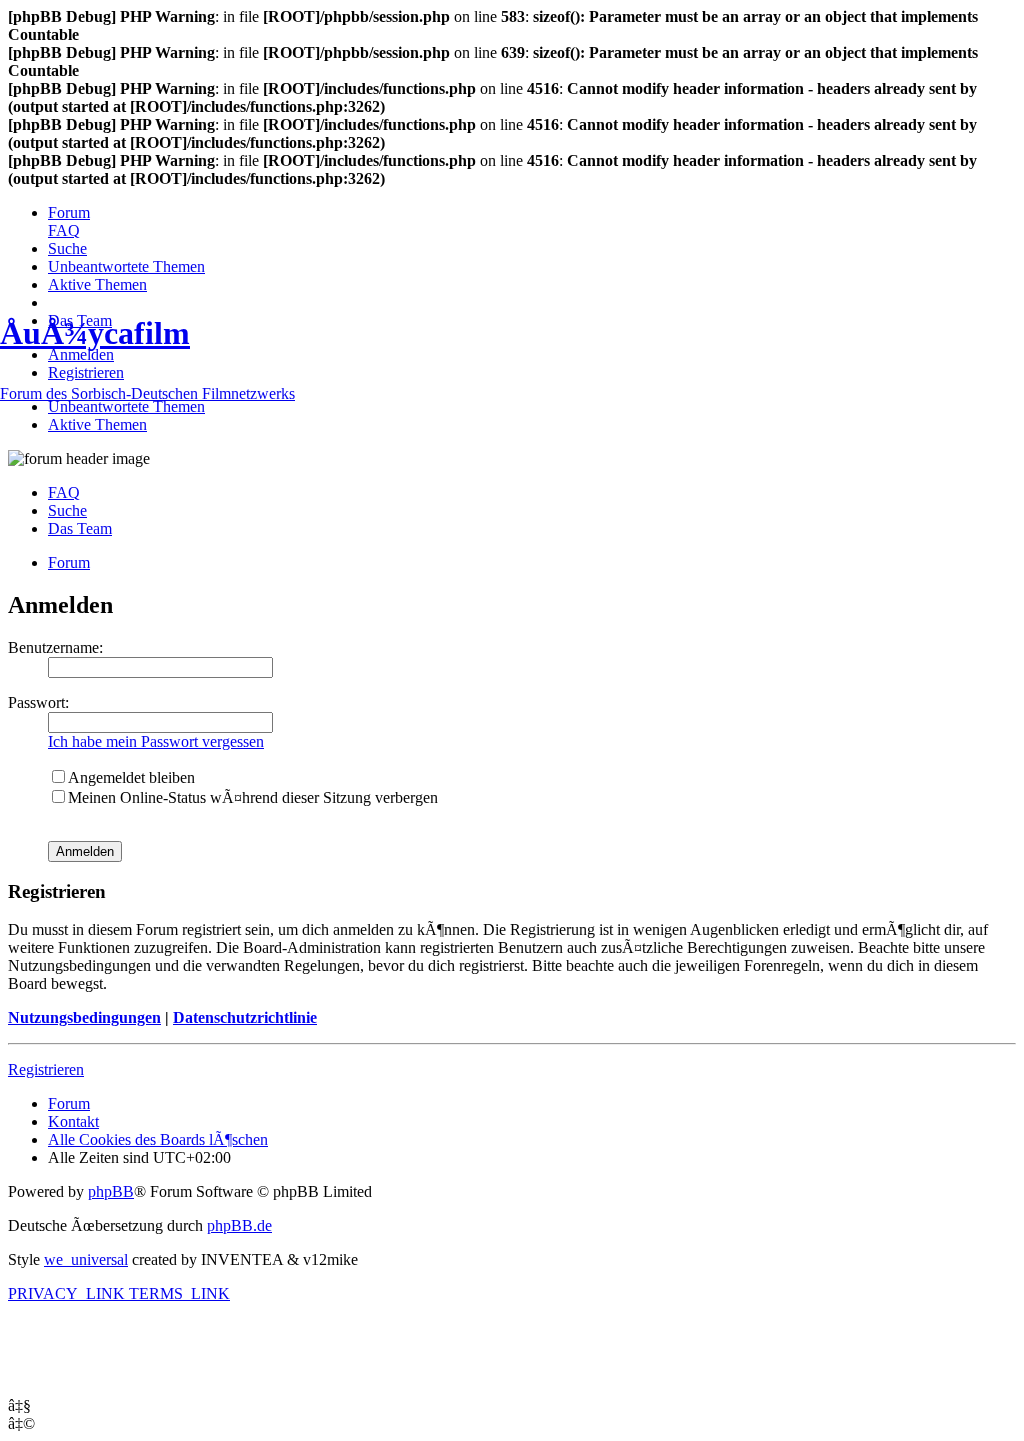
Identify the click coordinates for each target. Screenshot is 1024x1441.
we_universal (86, 1259)
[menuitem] (69, 212)
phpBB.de (239, 1225)
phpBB (111, 1191)
